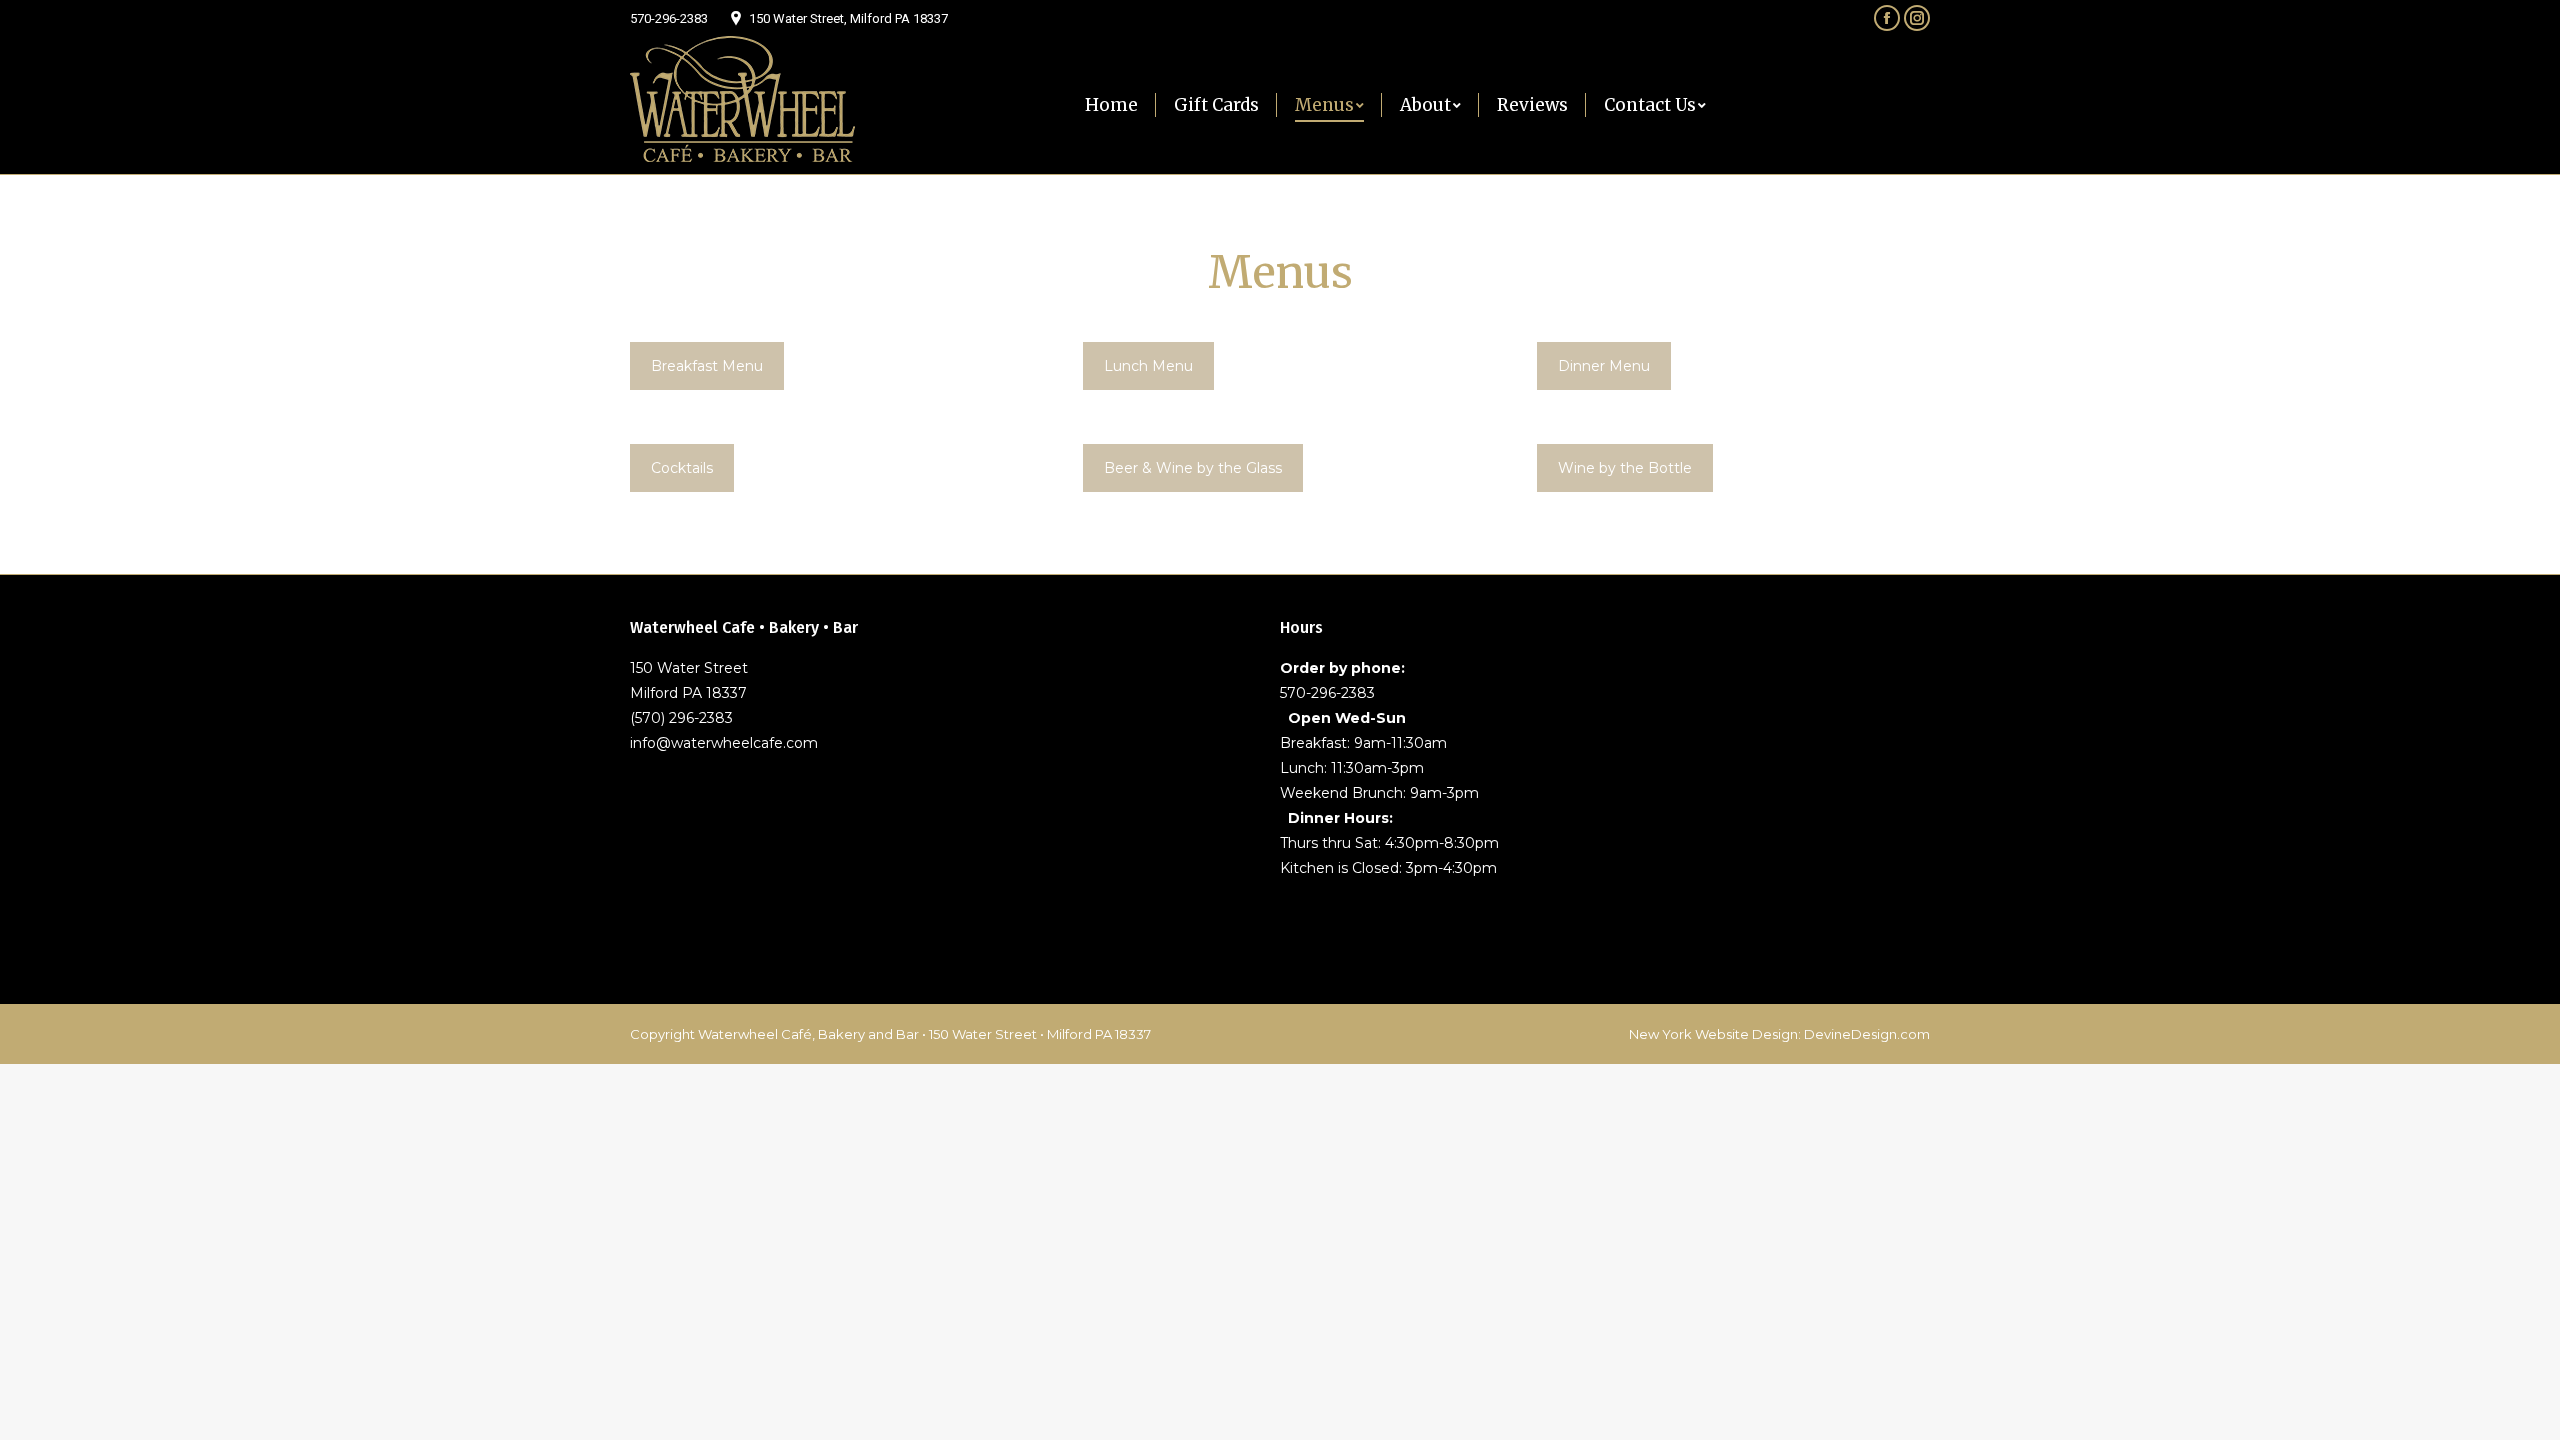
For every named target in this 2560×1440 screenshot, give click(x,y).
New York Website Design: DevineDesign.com (1779, 1034)
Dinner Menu (1604, 366)
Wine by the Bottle (1625, 468)
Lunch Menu (1148, 366)
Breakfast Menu (707, 366)
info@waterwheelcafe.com (724, 743)
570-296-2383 (669, 18)
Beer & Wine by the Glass (1193, 468)
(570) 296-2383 (681, 718)
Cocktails (682, 468)
